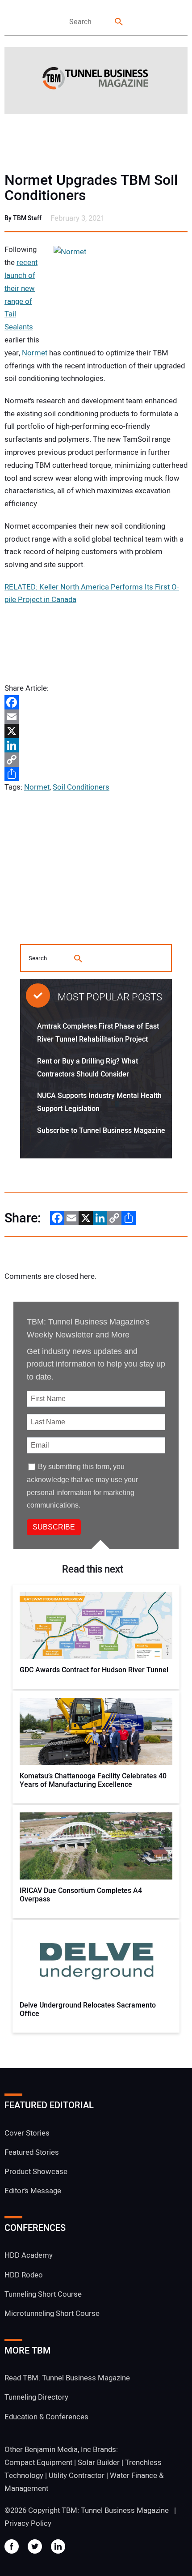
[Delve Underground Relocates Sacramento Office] (96, 1961)
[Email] (96, 717)
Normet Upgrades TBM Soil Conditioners (91, 188)
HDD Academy (29, 2255)
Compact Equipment (38, 2463)
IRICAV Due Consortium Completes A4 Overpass (81, 1895)
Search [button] (119, 22)
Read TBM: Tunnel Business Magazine (67, 2378)
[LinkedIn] (96, 745)
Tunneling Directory (36, 2397)
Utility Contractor (77, 2476)
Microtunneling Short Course (52, 2313)
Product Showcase (36, 2172)
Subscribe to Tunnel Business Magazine (101, 1131)
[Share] (96, 774)
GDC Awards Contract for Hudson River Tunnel (94, 1670)
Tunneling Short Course (43, 2294)
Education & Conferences (46, 2417)
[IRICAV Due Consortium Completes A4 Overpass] (96, 1846)
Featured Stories (32, 2152)
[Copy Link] (96, 760)
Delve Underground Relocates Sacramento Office (88, 2010)
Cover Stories (27, 2133)
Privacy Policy (28, 2523)
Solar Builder (99, 2463)
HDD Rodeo (24, 2275)
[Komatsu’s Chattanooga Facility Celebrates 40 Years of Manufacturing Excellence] (96, 1731)
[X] (96, 731)
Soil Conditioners (81, 787)
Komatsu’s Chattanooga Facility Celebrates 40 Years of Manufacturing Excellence (93, 1781)
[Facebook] (96, 702)
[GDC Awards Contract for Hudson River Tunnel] (96, 1625)
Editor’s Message (33, 2191)
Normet (35, 353)
